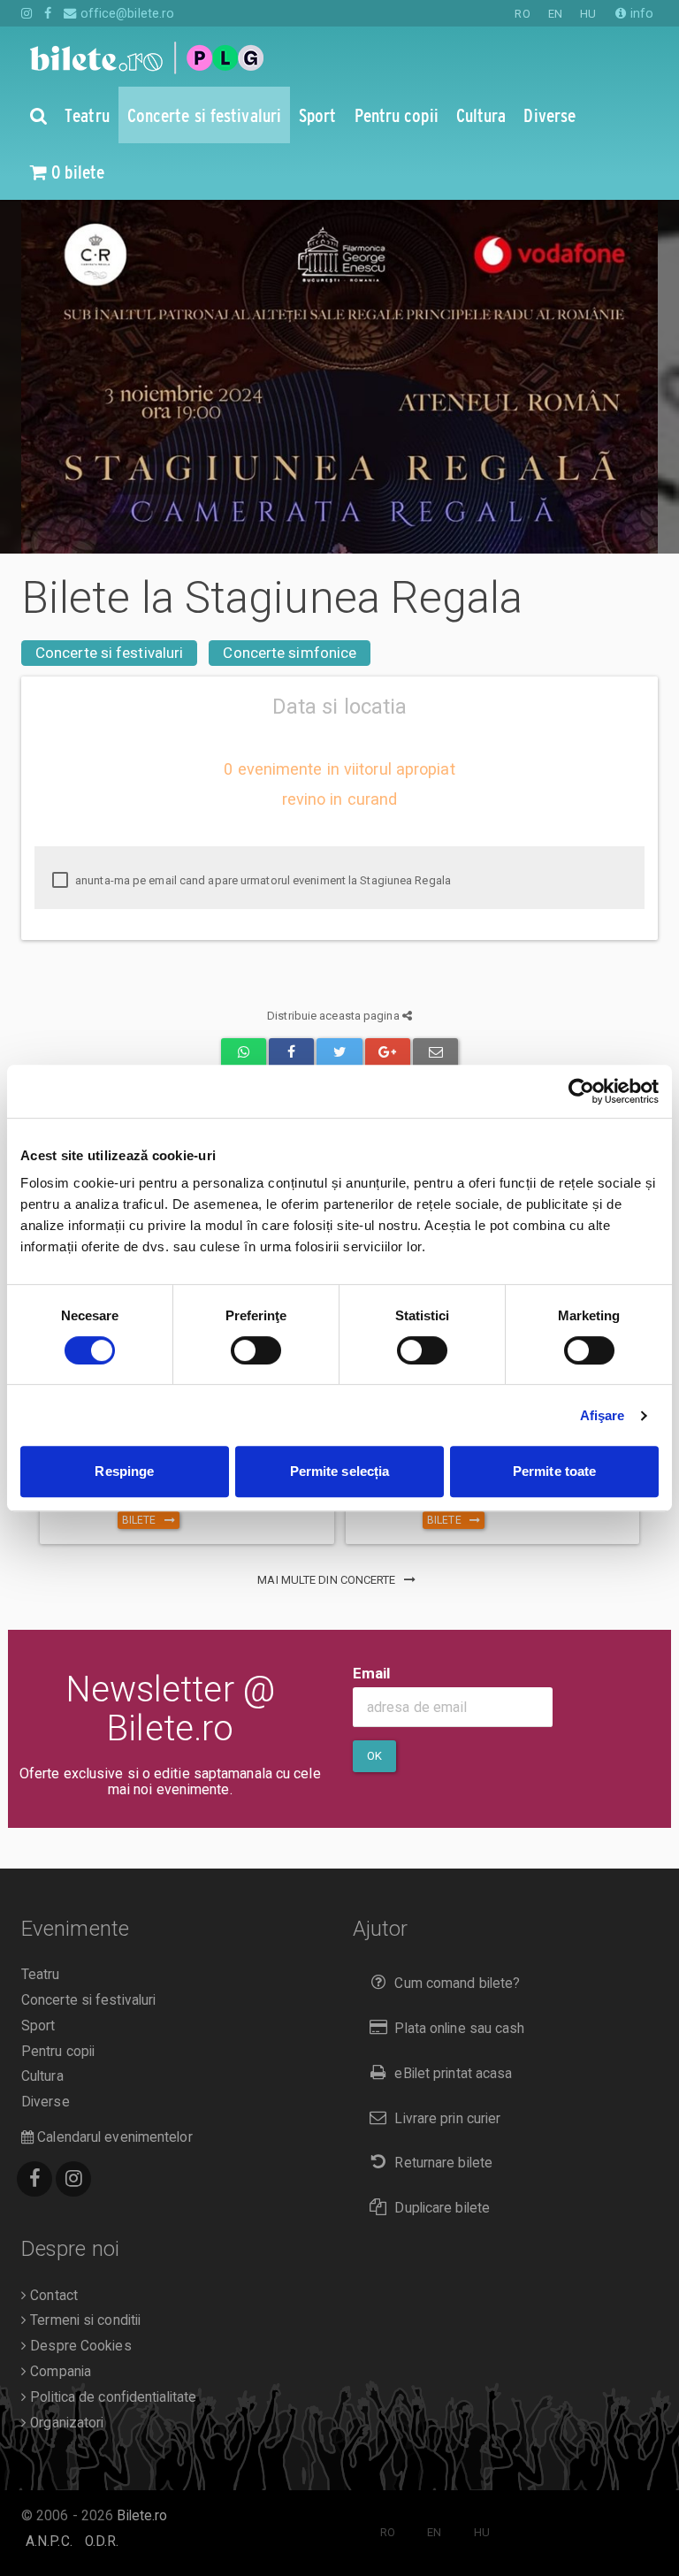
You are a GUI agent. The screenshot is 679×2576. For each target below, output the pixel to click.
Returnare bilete (443, 2163)
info (640, 13)
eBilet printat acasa (453, 2074)
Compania (59, 2372)
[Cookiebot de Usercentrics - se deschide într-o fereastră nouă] (581, 1091)
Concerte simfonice (290, 653)
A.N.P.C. (49, 2542)
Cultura (42, 2076)
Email (372, 1673)
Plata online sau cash (459, 2029)
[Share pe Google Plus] (388, 1053)
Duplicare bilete (442, 2208)
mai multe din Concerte (328, 1580)
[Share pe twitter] (339, 1053)
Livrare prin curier (447, 2119)
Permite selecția (340, 1471)
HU (588, 14)
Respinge (124, 1471)
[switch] (256, 1350)
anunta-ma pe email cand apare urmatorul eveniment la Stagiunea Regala (262, 880)
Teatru (41, 1975)
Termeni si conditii (84, 2320)
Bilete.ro (142, 2516)
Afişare (603, 1415)
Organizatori (65, 2423)
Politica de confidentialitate (111, 2397)
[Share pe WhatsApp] (244, 1053)
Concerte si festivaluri (109, 653)
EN (555, 14)
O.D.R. (102, 2542)
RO (522, 14)
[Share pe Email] (435, 1053)
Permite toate (554, 1471)
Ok (374, 1756)
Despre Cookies (79, 2346)
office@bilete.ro (126, 13)
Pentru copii (58, 2052)
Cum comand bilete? (457, 1984)
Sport (38, 2026)
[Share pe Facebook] (291, 1053)
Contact (52, 2296)
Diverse (46, 2102)
